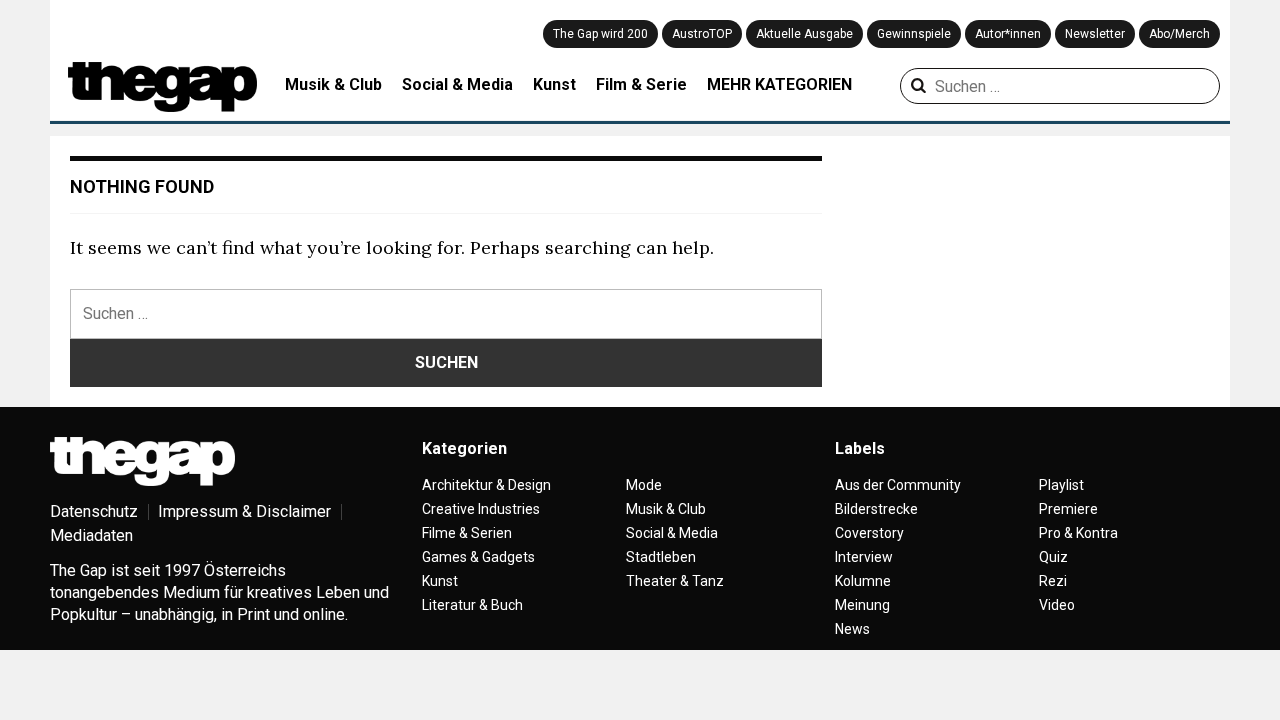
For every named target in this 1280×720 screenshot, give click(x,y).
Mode (644, 485)
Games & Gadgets (478, 557)
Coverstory (869, 533)
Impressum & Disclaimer (244, 511)
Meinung (862, 605)
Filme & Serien (467, 533)
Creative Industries (481, 509)
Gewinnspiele (914, 34)
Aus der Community (898, 485)
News (852, 629)
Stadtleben (661, 557)
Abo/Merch (1179, 34)
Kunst (554, 84)
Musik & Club (333, 84)
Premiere (1068, 509)
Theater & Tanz (675, 581)
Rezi (1053, 581)
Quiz (1053, 557)
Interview (864, 557)
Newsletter (1095, 34)
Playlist (1061, 485)
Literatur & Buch (472, 605)
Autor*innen (1008, 34)
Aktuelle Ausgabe (804, 34)
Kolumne (863, 581)
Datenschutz (94, 511)
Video (1057, 605)
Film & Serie (641, 84)
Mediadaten (91, 535)
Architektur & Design (486, 485)
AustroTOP (702, 34)
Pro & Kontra (1078, 533)
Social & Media (457, 84)
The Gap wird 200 (600, 34)
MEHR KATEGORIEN (779, 84)
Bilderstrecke (876, 509)
